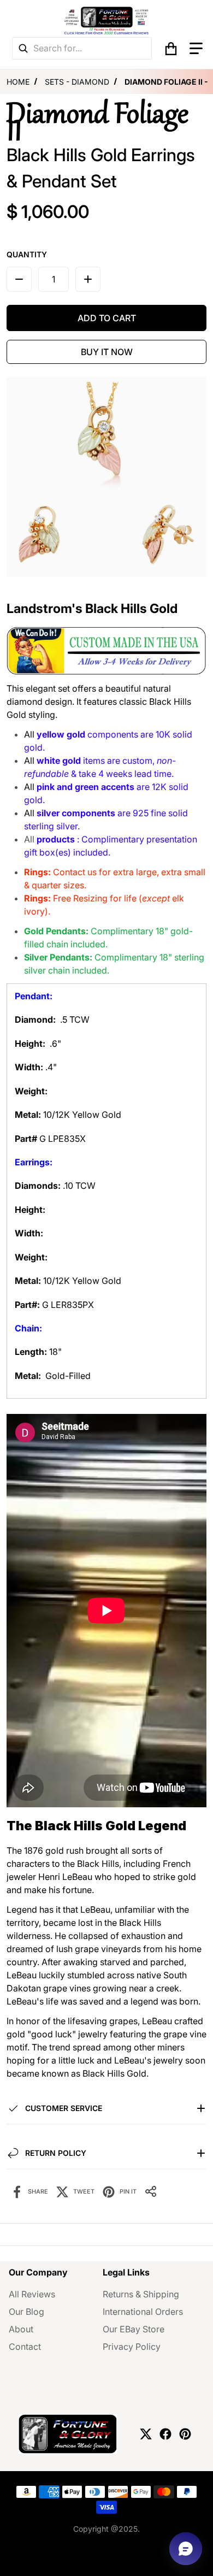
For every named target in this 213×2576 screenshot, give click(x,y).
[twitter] (146, 2434)
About (21, 2329)
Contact (25, 2347)
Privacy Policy (132, 2347)
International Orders (143, 2312)
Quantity (27, 254)
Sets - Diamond (77, 82)
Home (18, 82)
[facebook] (165, 2434)
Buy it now (107, 352)
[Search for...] (23, 48)
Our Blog (26, 2312)
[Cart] (171, 49)
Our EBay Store (134, 2329)
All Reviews (32, 2294)
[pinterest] (185, 2434)
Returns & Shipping (141, 2294)
